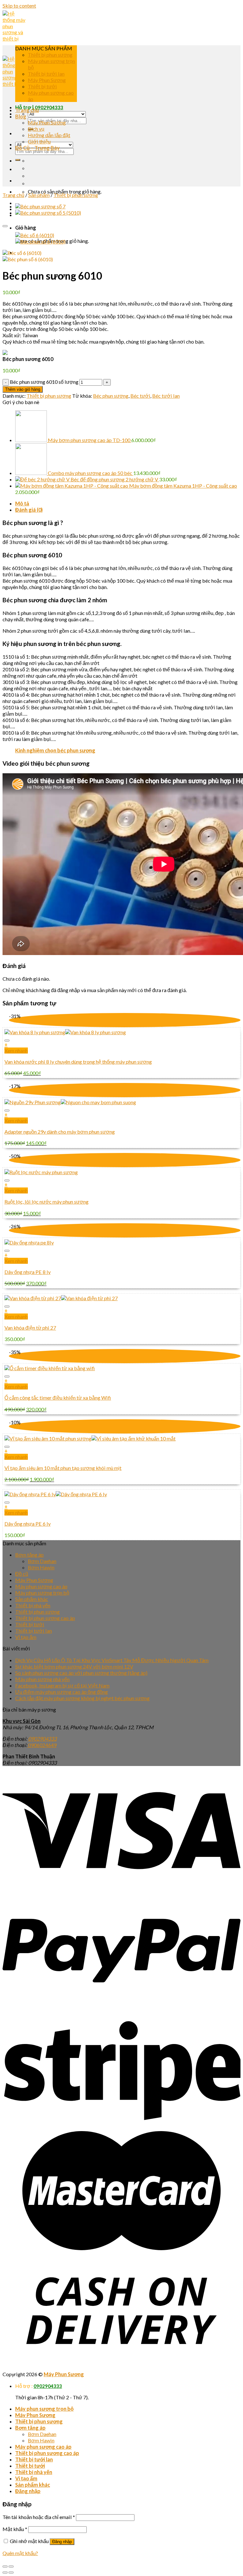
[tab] (128, 503)
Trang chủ (13, 195)
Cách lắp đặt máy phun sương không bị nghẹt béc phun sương (82, 1698)
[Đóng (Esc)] (5, 2567)
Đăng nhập (62, 2542)
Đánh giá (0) (29, 510)
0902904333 (49, 107)
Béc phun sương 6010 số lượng (44, 382)
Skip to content (19, 6)
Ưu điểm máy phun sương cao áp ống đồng (62, 1692)
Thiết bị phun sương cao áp (45, 1618)
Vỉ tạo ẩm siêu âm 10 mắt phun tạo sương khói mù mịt (63, 1468)
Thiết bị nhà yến (33, 1605)
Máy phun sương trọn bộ (42, 1593)
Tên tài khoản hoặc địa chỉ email (39, 2517)
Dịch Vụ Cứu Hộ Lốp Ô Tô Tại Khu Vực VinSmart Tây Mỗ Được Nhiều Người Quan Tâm (112, 1660)
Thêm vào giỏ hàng (23, 389)
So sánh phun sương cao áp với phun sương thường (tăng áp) (81, 1673)
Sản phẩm (39, 195)
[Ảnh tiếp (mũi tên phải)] (11, 2573)
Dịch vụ (36, 129)
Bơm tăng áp (29, 1555)
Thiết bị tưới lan (46, 74)
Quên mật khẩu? (20, 2553)
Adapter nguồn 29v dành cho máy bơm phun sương (60, 1132)
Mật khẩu (15, 2529)
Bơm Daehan (42, 1561)
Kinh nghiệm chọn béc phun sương (55, 750)
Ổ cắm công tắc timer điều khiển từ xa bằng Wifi (58, 1398)
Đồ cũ (22, 1574)
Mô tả (22, 503)
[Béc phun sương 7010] (40, 206)
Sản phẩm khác (32, 1599)
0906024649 (42, 1745)
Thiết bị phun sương (50, 55)
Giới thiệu (39, 141)
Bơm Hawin (41, 1567)
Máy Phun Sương (47, 80)
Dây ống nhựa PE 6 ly (28, 1524)
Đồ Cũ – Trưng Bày (37, 148)
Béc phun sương (111, 396)
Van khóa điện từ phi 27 (30, 1328)
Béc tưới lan (166, 396)
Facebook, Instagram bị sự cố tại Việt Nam (62, 1685)
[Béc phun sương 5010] (48, 213)
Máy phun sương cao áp (41, 1586)
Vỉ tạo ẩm (26, 1637)
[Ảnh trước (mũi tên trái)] (5, 2573)
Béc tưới (140, 396)
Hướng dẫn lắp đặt (49, 135)
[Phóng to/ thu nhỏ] (11, 2567)
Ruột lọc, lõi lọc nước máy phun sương (47, 1202)
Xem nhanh (16, 1051)
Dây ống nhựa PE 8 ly (28, 1272)
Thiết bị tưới (42, 86)
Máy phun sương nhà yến (42, 1679)
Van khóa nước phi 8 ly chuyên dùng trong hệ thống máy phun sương (78, 1062)
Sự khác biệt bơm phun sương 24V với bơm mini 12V (74, 1666)
